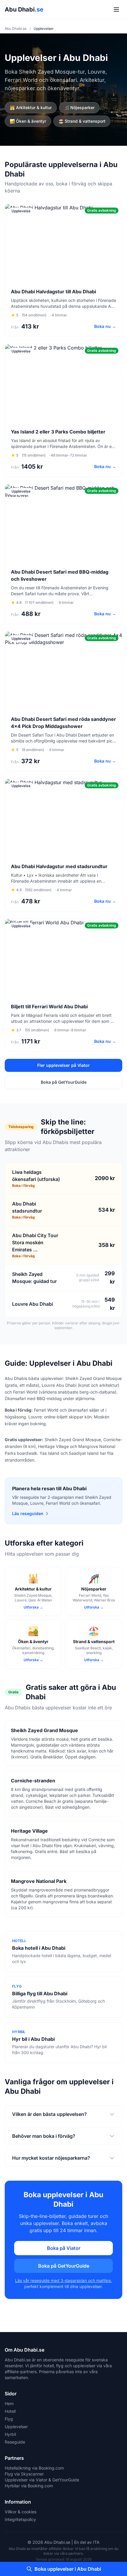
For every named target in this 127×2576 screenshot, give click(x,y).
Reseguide (15, 2442)
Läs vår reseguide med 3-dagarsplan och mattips (63, 2280)
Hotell (10, 2411)
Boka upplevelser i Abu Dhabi (68, 2569)
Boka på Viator (64, 2248)
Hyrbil (10, 2434)
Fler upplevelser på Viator (63, 1065)
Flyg (9, 2419)
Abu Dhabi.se (16, 29)
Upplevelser (16, 2427)
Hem (9, 2403)
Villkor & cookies (21, 2512)
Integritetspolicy (20, 2519)
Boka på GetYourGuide (64, 1082)
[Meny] (116, 9)
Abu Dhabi (24, 9)
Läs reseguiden (28, 1513)
